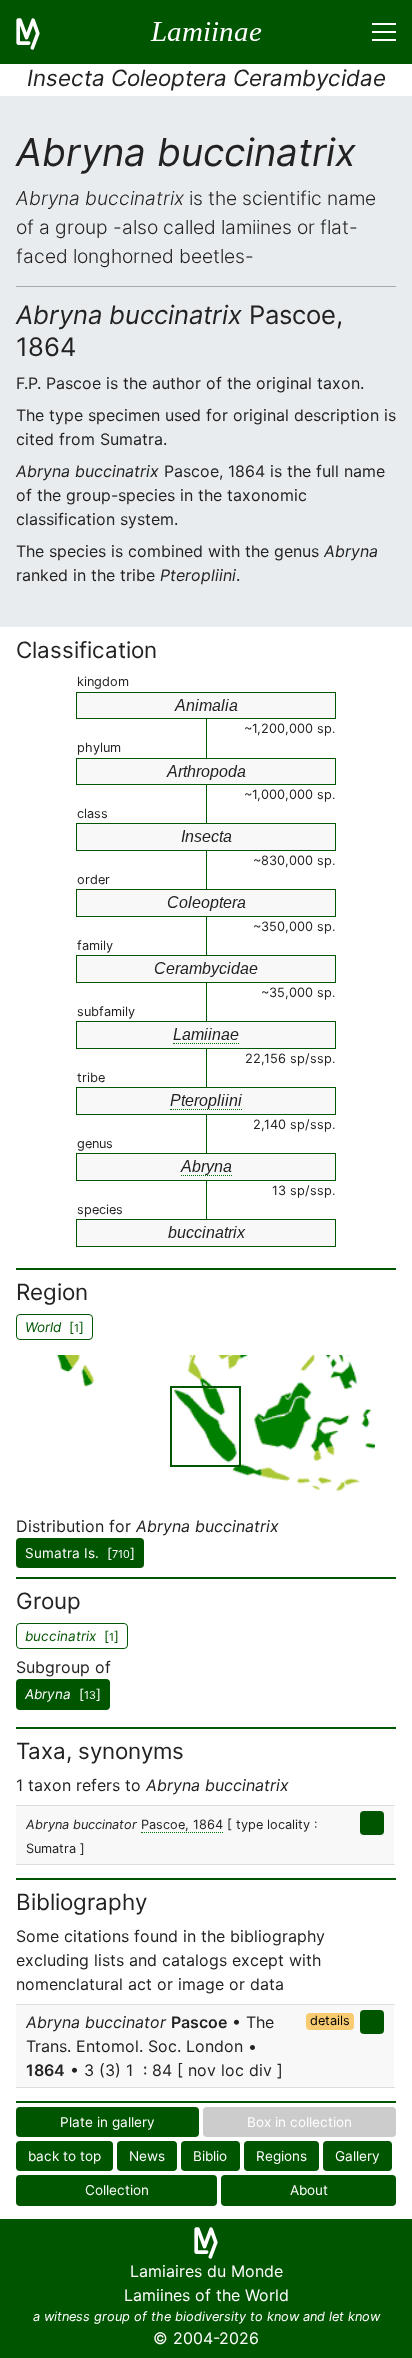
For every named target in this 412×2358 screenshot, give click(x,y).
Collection (117, 2190)
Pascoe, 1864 (182, 1824)
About (309, 2190)
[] (63, 1694)
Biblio (210, 2156)
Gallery (357, 2156)
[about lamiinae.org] (40, 32)
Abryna (206, 1166)
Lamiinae (206, 1034)
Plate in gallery (107, 2122)
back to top (64, 2156)
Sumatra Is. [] (80, 1553)
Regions (281, 2156)
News (147, 2156)
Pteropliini (206, 1100)
